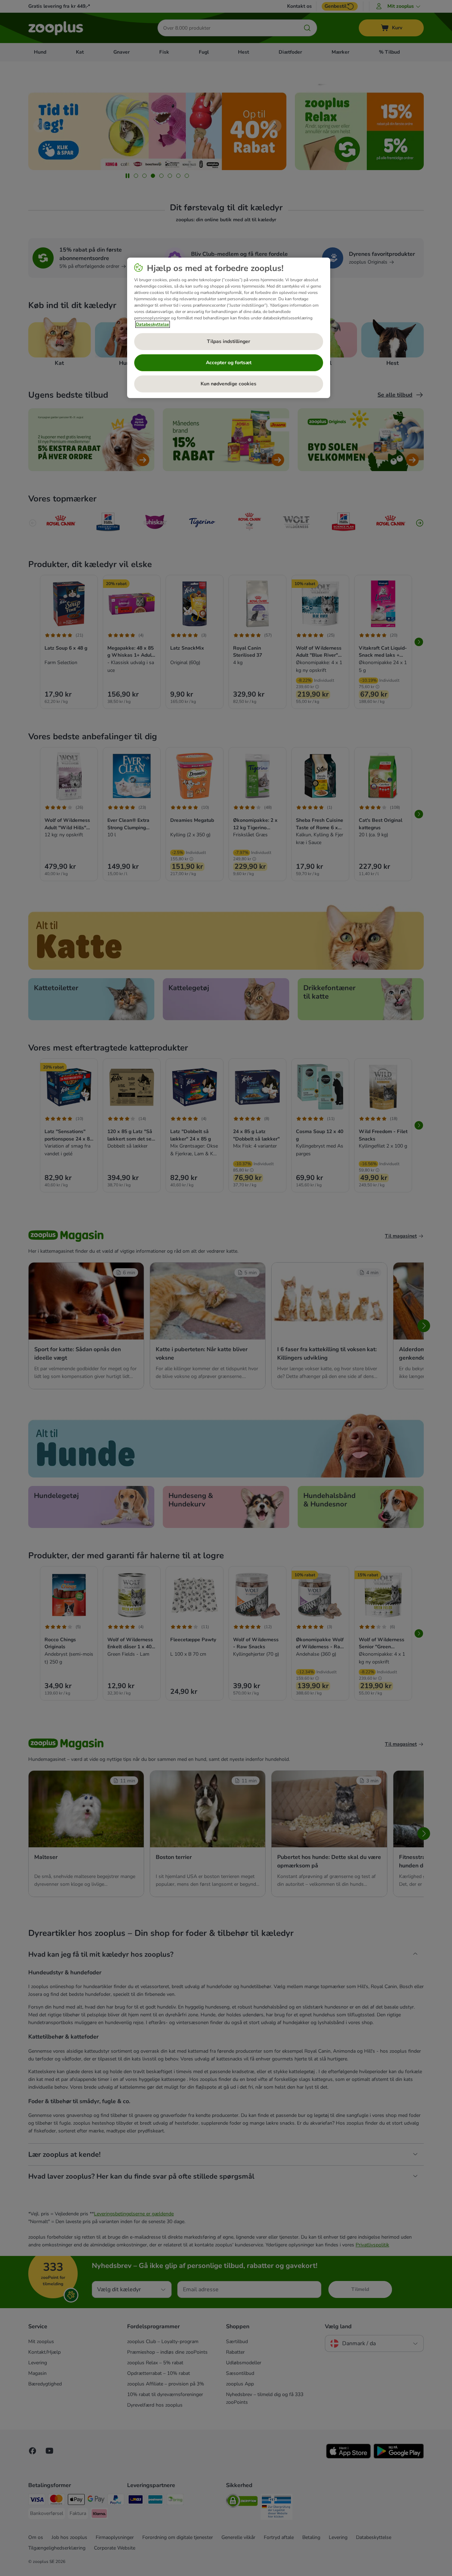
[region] (229, 328)
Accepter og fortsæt (229, 363)
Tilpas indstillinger (228, 341)
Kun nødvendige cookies (228, 384)
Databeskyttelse (153, 324)
